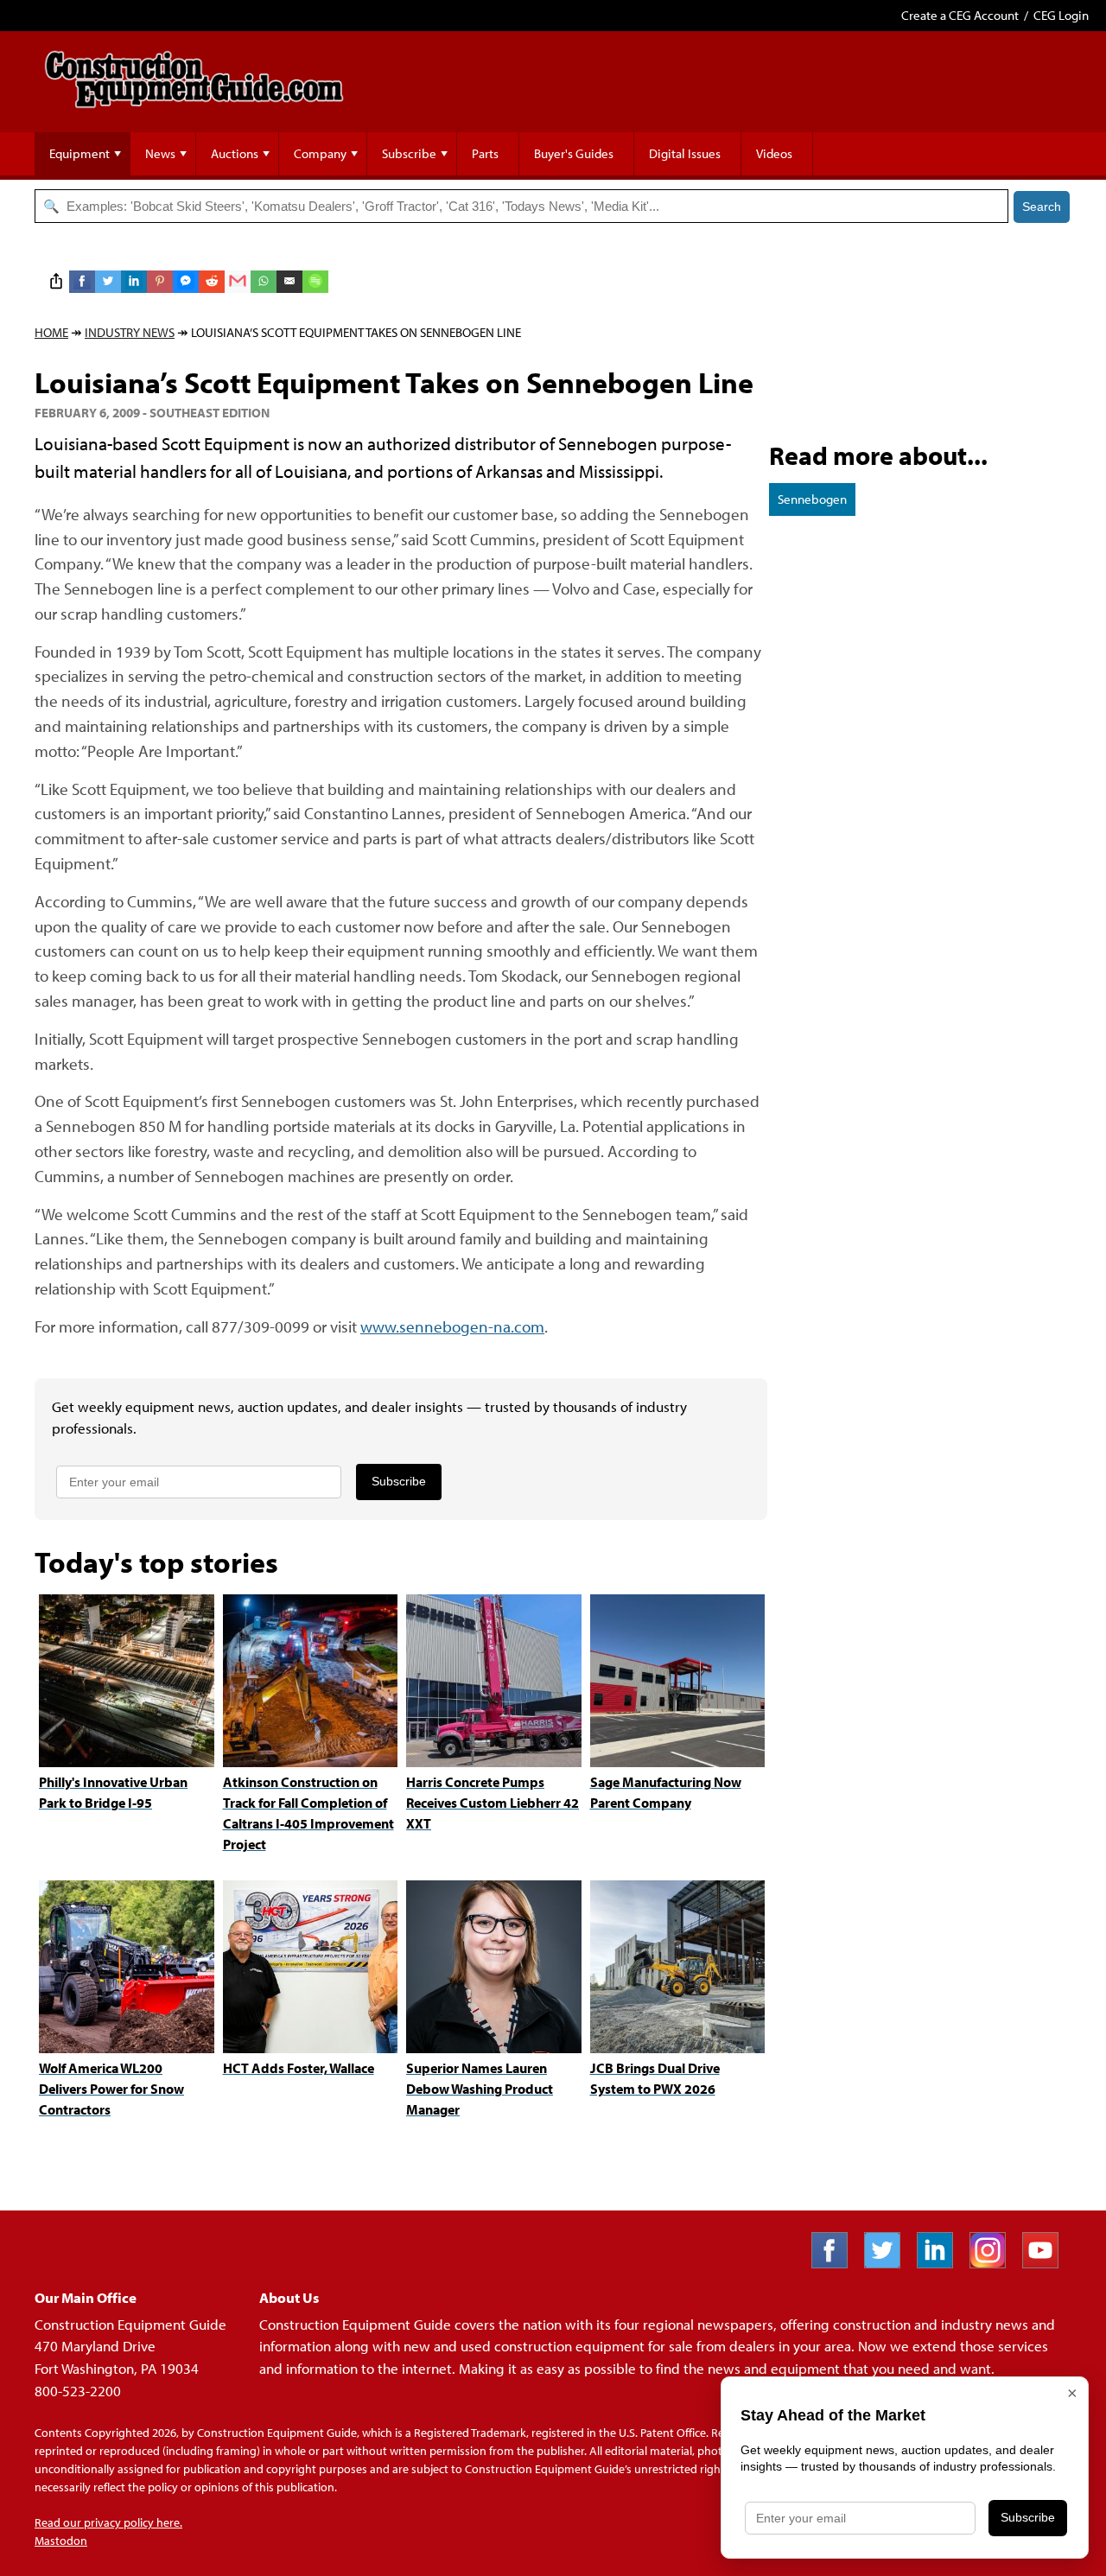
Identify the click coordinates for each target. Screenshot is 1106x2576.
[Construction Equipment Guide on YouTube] (1047, 2263)
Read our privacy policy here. (108, 2522)
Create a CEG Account (960, 15)
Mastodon (61, 2541)
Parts (485, 153)
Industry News (130, 332)
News (160, 153)
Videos (774, 153)
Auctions (235, 153)
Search (1042, 207)
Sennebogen (812, 499)
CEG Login (1061, 15)
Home (51, 332)
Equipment (79, 153)
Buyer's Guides (574, 153)
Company (320, 153)
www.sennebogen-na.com (452, 1326)
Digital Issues (685, 153)
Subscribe (409, 153)
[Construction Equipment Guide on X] (889, 2263)
